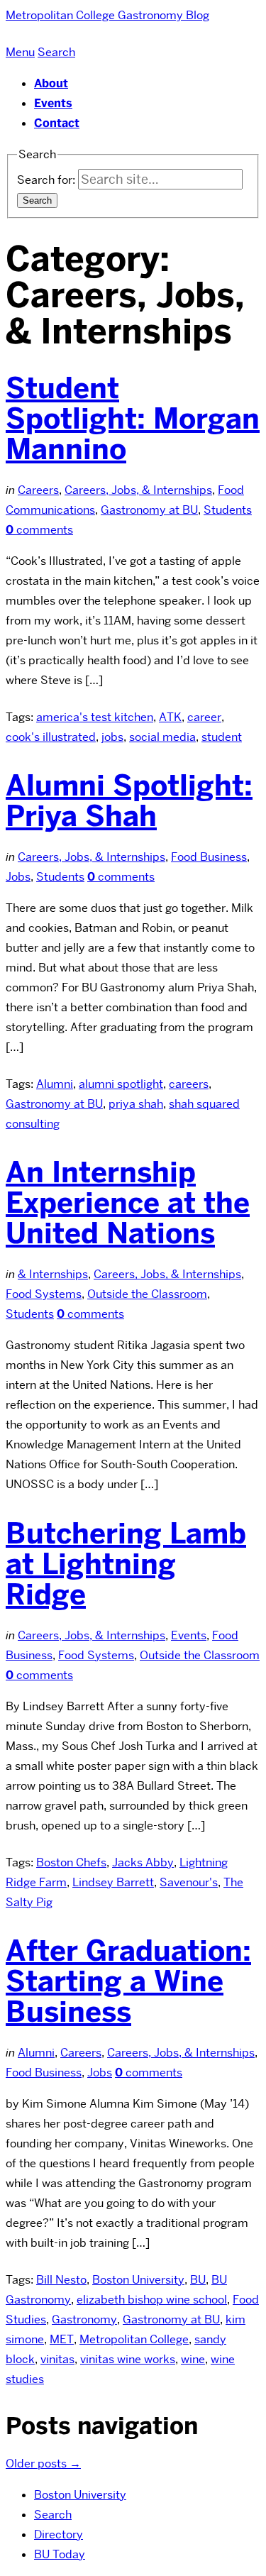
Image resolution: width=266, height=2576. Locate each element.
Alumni (55, 1084)
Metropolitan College (134, 2339)
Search (53, 2515)
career (204, 717)
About (51, 83)
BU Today (60, 2554)
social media (162, 737)
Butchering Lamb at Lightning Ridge (126, 1564)
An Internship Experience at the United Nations (128, 1203)
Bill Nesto (61, 2280)
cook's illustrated (51, 737)
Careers (38, 490)
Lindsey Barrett (113, 1882)
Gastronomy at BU (149, 510)
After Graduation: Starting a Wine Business (128, 1981)
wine (193, 2359)
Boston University (138, 2280)
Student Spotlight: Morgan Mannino (133, 419)
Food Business (209, 857)
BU (198, 2280)
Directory (59, 2534)
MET (62, 2339)
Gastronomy (84, 2319)
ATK (170, 717)
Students (228, 510)
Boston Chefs (71, 1862)
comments (39, 530)
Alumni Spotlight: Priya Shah (129, 801)
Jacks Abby (143, 1862)
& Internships (53, 1274)
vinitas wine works (128, 2359)
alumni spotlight (121, 1084)
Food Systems (44, 1294)
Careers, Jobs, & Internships (138, 490)
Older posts (43, 2464)
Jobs (18, 877)
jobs (112, 737)
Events (53, 103)
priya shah (136, 1104)
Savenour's (189, 1882)
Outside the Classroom (147, 1294)
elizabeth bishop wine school (152, 2300)
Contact (57, 123)
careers (189, 1084)
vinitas (57, 2359)
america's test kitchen (95, 717)
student (222, 737)
